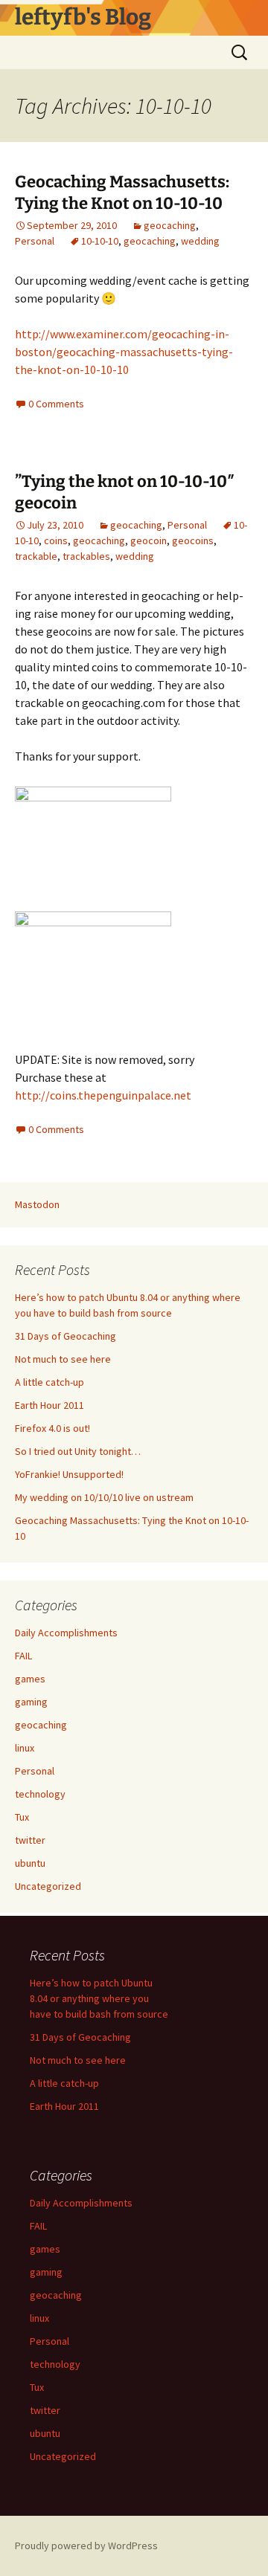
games (30, 1679)
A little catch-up (50, 1382)
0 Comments (56, 404)
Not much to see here (63, 1359)
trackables (86, 556)
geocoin (149, 540)
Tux (22, 1817)
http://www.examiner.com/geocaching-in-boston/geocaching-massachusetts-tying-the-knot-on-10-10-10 (124, 352)
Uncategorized (48, 1886)
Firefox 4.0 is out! (52, 1428)
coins (56, 540)
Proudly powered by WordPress (86, 2546)
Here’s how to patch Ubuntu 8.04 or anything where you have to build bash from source (99, 1998)
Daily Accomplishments (66, 1633)
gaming (31, 1702)
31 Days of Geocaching (66, 1336)
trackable (36, 556)
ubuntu (30, 1863)
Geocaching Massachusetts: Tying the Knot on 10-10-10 (122, 193)
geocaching (170, 225)
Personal (35, 241)
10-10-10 (100, 241)
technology (40, 1794)
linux (25, 1748)
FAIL (23, 1656)
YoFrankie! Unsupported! (69, 1474)
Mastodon (37, 1204)
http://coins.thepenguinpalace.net (103, 1095)
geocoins (193, 540)
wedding (200, 241)
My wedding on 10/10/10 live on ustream (104, 1497)
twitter (30, 1840)
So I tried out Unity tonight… (78, 1451)
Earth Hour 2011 (50, 1405)
